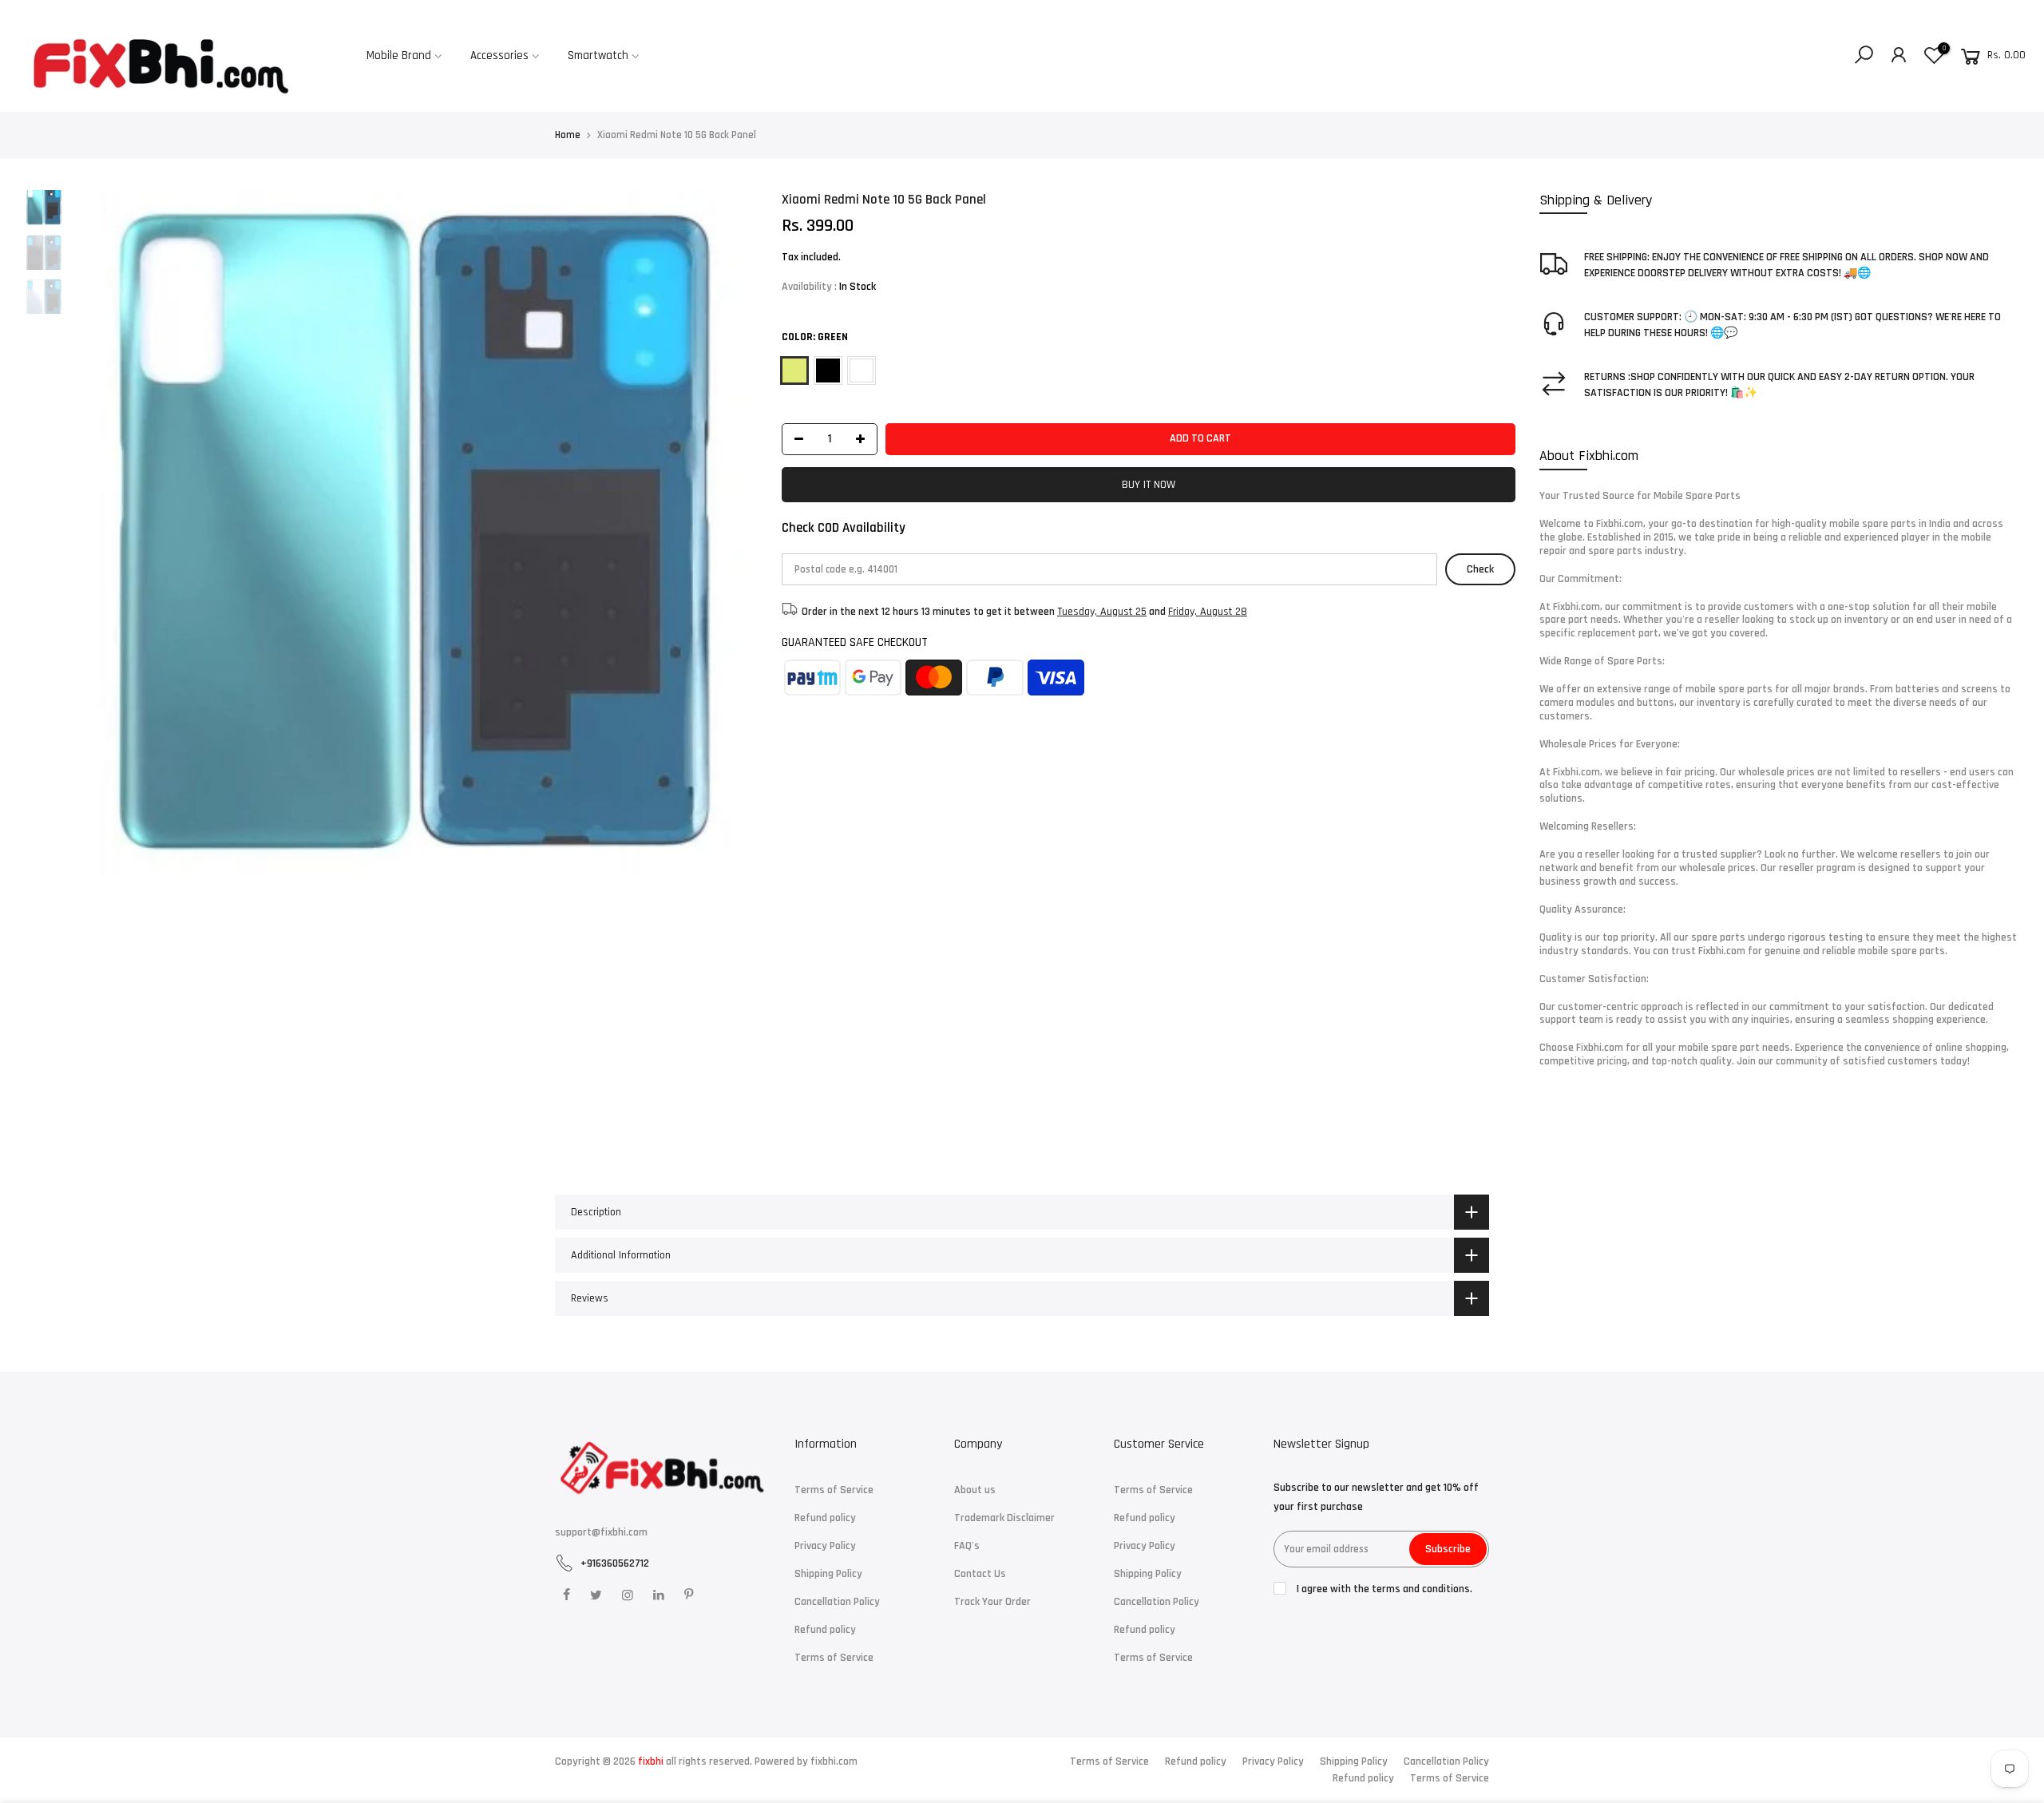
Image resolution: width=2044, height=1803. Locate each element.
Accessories (499, 55)
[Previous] (100, 533)
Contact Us (980, 1574)
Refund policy (825, 1518)
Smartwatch (598, 55)
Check (1480, 569)
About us (975, 1490)
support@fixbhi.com (601, 1532)
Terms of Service (834, 1490)
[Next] (730, 533)
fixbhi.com (834, 1761)
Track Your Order (992, 1602)
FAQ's (967, 1546)
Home (568, 135)
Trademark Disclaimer (1004, 1518)
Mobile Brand (399, 55)
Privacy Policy (825, 1546)
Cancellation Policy (837, 1602)
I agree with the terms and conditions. (1383, 1589)
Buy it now (1149, 484)
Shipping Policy (828, 1574)
